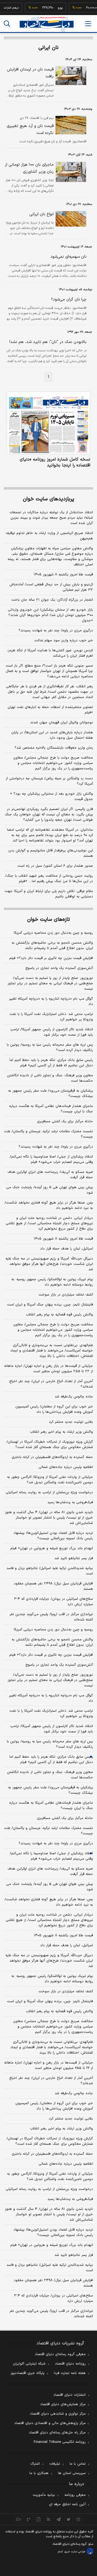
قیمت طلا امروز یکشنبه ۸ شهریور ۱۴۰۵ (63, 575)
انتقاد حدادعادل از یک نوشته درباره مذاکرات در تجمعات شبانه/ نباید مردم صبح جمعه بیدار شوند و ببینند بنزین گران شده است (51, 518)
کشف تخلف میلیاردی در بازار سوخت (66, 1295)
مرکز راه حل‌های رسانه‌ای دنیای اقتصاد (57, 2433)
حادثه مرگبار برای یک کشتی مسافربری (65, 1121)
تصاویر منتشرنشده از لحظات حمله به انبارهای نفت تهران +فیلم (50, 710)
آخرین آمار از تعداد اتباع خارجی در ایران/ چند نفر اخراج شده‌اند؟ (51, 1384)
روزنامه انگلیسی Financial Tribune (60, 2442)
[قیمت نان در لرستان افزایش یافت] (70, 76)
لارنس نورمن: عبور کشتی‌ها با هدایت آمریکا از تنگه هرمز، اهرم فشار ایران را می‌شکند (50, 653)
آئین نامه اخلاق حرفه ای (67, 2504)
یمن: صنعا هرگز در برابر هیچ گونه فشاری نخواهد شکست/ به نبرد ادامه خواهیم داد (49, 1205)
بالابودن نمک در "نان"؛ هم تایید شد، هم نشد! (48, 342)
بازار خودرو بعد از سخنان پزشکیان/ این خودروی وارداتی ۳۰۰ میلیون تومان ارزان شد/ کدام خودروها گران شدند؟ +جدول (50, 615)
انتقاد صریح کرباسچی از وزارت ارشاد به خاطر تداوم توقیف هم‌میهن (49, 536)
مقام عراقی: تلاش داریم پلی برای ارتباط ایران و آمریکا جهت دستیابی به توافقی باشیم (49, 894)
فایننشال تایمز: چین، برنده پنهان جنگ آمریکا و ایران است (50, 1305)
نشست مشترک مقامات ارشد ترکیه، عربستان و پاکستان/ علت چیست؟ (48, 1134)
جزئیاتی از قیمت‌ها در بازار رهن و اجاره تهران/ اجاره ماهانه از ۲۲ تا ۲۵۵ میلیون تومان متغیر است (48, 1369)
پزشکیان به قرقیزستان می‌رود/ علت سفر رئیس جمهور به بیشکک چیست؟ (51, 1094)
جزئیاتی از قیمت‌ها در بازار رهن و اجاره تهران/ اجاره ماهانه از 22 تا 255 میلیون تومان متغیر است (48, 2065)
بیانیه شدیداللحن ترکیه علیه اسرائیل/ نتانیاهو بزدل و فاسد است (50, 1571)
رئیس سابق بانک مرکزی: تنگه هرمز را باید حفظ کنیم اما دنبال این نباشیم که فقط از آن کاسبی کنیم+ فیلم (51, 1063)
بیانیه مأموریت (44, 2495)
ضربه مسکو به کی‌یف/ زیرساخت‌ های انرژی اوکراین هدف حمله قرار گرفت (50, 1175)
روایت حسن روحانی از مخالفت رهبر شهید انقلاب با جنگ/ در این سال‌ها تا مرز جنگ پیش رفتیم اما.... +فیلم (49, 879)
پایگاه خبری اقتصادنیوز (27, 2373)
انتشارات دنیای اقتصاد (70, 2395)
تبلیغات (55, 2464)
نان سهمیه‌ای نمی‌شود (68, 257)
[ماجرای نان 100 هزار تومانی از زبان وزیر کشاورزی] (70, 172)
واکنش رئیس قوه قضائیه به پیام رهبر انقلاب (59, 1315)
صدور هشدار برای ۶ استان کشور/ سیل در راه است (55, 866)
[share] (39, 2519)
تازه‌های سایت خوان (48, 920)
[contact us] (29, 2519)
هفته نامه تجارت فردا (70, 2373)
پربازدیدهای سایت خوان (48, 499)
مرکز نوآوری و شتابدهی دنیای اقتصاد (58, 2414)
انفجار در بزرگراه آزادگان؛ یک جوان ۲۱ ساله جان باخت (52, 600)
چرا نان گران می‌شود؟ (69, 300)
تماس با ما (78, 2464)
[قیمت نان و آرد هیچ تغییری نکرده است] (70, 125)
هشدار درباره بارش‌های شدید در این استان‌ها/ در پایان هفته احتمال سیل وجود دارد (52, 735)
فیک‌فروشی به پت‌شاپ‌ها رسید (70, 1502)
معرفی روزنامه (75, 2495)
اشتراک (35, 2464)
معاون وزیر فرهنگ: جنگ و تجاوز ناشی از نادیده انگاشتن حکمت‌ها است (50, 1078)
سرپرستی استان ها (72, 2473)
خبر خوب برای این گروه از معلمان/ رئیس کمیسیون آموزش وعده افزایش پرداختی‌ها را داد (54, 1409)
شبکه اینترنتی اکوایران (29, 2364)
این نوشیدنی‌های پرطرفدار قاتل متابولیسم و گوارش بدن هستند (51, 853)
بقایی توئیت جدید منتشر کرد (71, 1422)
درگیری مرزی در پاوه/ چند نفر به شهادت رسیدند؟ (56, 631)
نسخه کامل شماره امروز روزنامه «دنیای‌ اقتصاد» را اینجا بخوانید (55, 462)
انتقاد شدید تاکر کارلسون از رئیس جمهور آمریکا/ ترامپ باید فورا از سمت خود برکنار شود (52, 1032)
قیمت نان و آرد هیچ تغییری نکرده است (30, 130)
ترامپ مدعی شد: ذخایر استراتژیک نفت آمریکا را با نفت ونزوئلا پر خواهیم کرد (51, 1017)
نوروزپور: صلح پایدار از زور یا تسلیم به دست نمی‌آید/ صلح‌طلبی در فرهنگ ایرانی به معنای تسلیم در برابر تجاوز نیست (50, 983)
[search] (7, 24)
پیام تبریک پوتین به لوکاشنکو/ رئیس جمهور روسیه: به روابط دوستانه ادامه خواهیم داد (52, 1282)
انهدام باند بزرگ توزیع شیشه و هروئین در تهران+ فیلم (52, 1548)
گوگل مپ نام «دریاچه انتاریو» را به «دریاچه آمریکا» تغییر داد (51, 1002)
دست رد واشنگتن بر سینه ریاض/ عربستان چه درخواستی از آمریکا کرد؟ (49, 781)
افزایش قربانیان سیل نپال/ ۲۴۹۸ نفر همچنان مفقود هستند (53, 1586)
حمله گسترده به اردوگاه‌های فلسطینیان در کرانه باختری (52, 1457)
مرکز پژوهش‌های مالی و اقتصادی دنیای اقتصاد (50, 2423)
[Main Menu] (88, 24)
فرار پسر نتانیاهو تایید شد (74, 1558)
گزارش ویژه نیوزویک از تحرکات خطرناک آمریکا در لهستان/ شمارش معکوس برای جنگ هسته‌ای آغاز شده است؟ (50, 1445)
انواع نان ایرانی (41, 214)
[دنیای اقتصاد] (47, 24)
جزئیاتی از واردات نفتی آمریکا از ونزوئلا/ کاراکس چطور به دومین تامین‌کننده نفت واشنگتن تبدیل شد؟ (50, 1480)
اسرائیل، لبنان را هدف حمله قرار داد (67, 1249)
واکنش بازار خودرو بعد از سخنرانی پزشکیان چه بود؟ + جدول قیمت (51, 797)
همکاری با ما (39, 2473)
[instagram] (79, 2519)
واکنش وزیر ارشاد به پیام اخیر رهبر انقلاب (61, 1432)
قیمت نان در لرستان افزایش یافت (30, 73)
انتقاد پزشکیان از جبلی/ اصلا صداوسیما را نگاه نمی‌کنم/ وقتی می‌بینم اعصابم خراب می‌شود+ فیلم (51, 1159)
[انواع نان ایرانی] (70, 219)
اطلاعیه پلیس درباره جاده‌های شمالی (66, 1467)
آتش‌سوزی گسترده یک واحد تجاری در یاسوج (59, 968)
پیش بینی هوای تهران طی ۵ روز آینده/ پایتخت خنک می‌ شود (50, 1190)
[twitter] (69, 2519)
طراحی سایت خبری (75, 2552)
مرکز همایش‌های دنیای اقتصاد (63, 2404)
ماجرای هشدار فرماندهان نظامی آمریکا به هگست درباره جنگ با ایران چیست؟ (51, 1109)
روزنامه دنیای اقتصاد (70, 2364)
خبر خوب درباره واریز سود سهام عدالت (64, 641)
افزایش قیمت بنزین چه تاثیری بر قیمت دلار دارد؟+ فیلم (51, 958)
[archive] (19, 2519)
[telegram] (59, 2519)
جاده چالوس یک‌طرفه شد (74, 1397)
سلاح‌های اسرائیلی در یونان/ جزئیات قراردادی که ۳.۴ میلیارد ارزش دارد (53, 1602)
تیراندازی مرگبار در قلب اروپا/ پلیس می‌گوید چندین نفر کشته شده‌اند (51, 1617)
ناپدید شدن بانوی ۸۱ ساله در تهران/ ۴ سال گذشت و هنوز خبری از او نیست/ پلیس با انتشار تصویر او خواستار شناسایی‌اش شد (49, 1518)
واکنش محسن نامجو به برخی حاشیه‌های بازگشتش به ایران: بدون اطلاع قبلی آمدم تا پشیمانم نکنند (52, 946)
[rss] (49, 2519)
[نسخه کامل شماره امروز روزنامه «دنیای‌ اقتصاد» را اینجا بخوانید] (48, 423)
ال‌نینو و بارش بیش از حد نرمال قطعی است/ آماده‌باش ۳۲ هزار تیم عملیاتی (51, 587)
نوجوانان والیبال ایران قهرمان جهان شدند (62, 723)
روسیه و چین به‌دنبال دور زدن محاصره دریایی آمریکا (53, 933)
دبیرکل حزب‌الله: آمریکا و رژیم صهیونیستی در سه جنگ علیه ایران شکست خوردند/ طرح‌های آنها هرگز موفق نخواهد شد (49, 1264)
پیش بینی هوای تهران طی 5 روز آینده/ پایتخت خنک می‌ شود (50, 1887)
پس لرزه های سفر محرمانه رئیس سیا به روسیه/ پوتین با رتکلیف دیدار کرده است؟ (50, 1048)
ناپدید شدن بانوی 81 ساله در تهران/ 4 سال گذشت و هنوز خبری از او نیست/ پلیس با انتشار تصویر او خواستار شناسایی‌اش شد (49, 2214)
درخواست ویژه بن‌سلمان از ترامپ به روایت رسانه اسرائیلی (49, 1492)
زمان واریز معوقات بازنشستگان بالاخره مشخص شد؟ (54, 748)
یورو (53, 8)
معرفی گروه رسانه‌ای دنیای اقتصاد (60, 2354)
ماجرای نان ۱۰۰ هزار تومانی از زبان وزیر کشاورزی (29, 168)
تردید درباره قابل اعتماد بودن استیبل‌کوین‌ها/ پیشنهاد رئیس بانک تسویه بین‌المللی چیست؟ (53, 1536)
